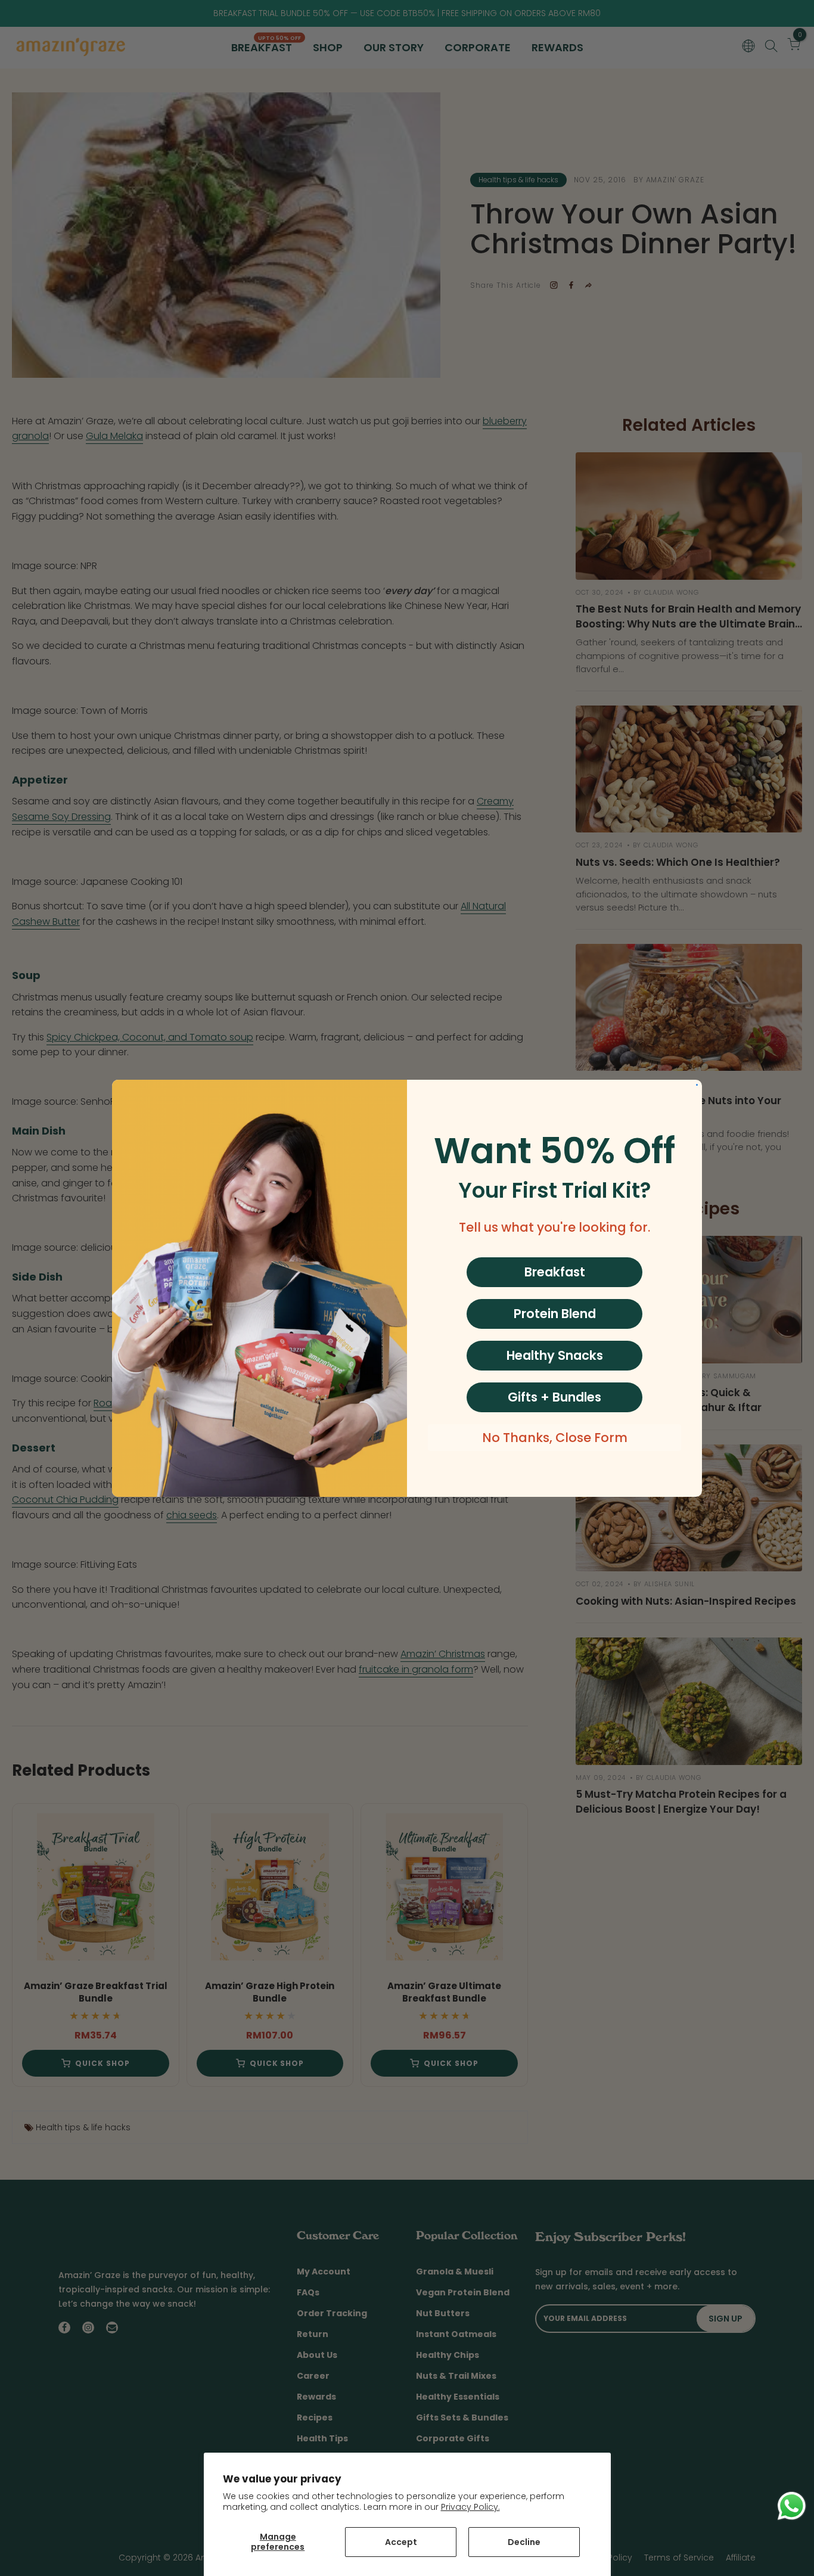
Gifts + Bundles (554, 1397)
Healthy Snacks (555, 1355)
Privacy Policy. (470, 2507)
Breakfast (555, 1272)
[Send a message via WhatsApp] (792, 2506)
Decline (524, 2542)
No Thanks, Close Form (555, 1438)
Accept (401, 2542)
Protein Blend (555, 1314)
